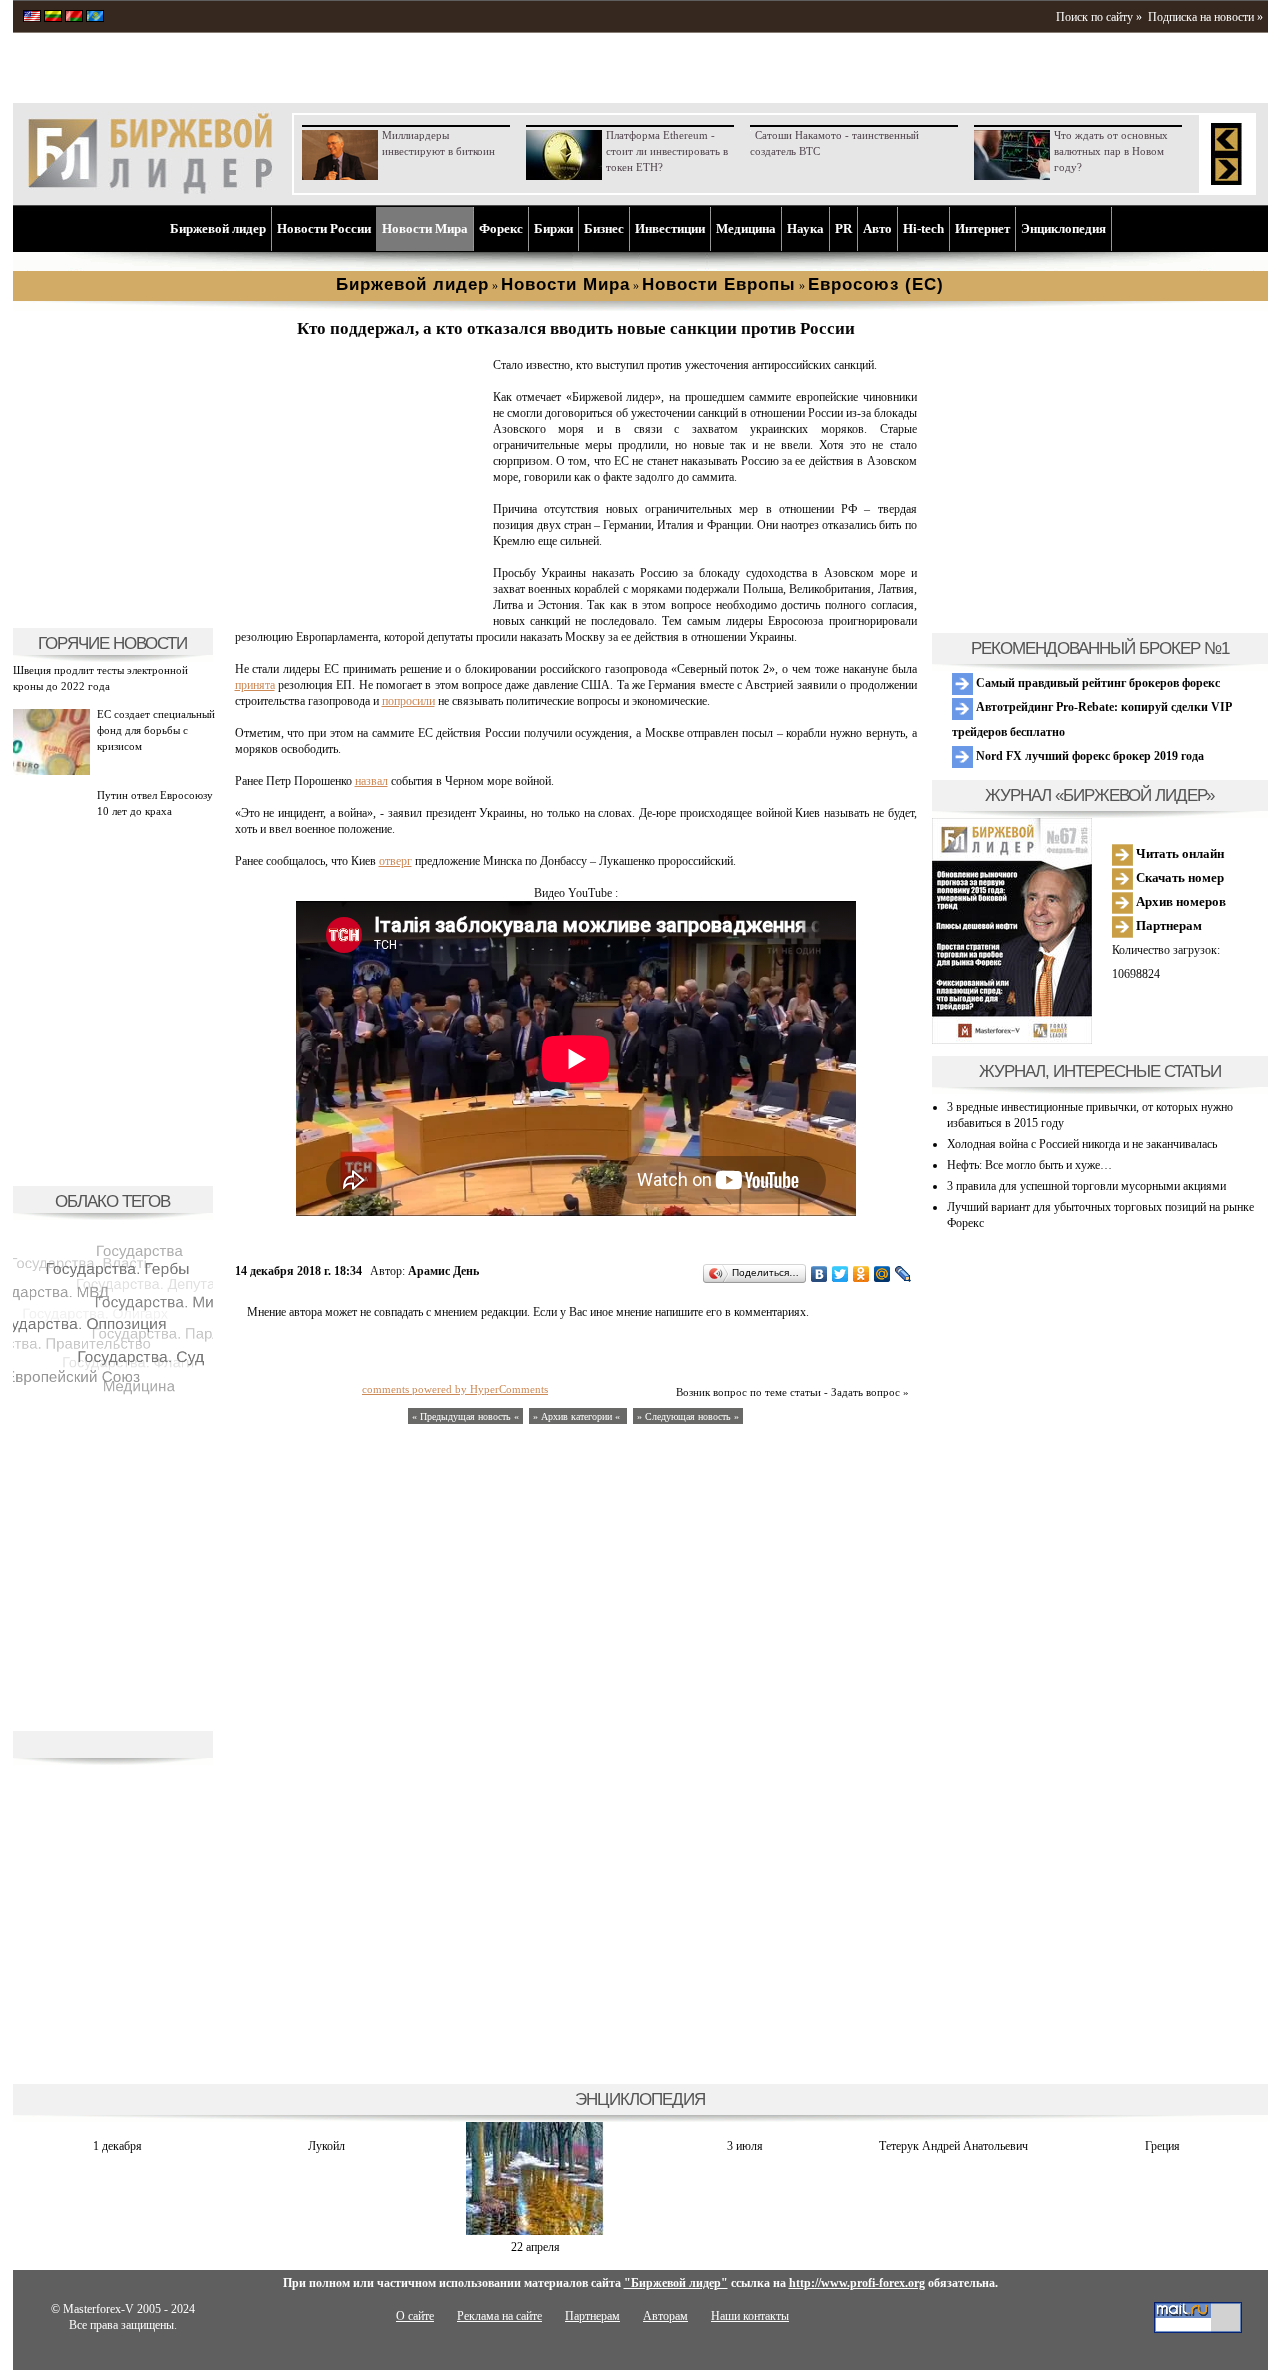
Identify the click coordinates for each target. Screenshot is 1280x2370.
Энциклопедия (1063, 228)
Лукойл (326, 2146)
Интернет (982, 228)
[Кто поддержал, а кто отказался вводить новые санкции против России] (360, 606)
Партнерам (1167, 925)
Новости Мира (425, 228)
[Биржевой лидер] (150, 190)
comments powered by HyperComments (455, 1389)
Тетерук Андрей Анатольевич (953, 2146)
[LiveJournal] (903, 1274)
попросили (408, 701)
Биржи (553, 228)
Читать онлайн (1178, 853)
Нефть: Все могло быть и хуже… (1029, 1165)
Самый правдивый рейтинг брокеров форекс (1096, 683)
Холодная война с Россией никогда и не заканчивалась (1082, 1144)
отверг (395, 861)
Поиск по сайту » (1099, 17)
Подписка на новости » (1205, 17)
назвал (371, 781)
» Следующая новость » (688, 1416)
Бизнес (604, 228)
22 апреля (535, 2247)
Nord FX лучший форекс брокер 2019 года (1088, 756)
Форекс (501, 228)
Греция (1162, 2146)
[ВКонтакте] (819, 1274)
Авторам (665, 2316)
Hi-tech (923, 228)
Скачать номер (1178, 877)
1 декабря (117, 2146)
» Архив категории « (578, 1416)
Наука (805, 228)
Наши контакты (750, 2316)
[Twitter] (840, 1274)
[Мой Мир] (882, 1274)
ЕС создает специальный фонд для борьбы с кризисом (156, 730)
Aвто (877, 228)
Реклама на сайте (499, 2316)
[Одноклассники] (861, 1274)
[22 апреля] (535, 2231)
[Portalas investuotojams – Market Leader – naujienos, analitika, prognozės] (53, 18)
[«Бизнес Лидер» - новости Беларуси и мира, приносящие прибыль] (74, 18)
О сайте (415, 2316)
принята (255, 685)
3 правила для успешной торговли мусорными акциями (1086, 1186)
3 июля (745, 2146)
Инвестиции (670, 228)
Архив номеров (1179, 901)
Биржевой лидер (218, 228)
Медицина (746, 228)
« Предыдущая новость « (465, 1416)
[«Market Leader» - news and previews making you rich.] (32, 18)
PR (843, 228)
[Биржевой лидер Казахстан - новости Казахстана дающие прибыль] (95, 18)
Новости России (324, 228)
